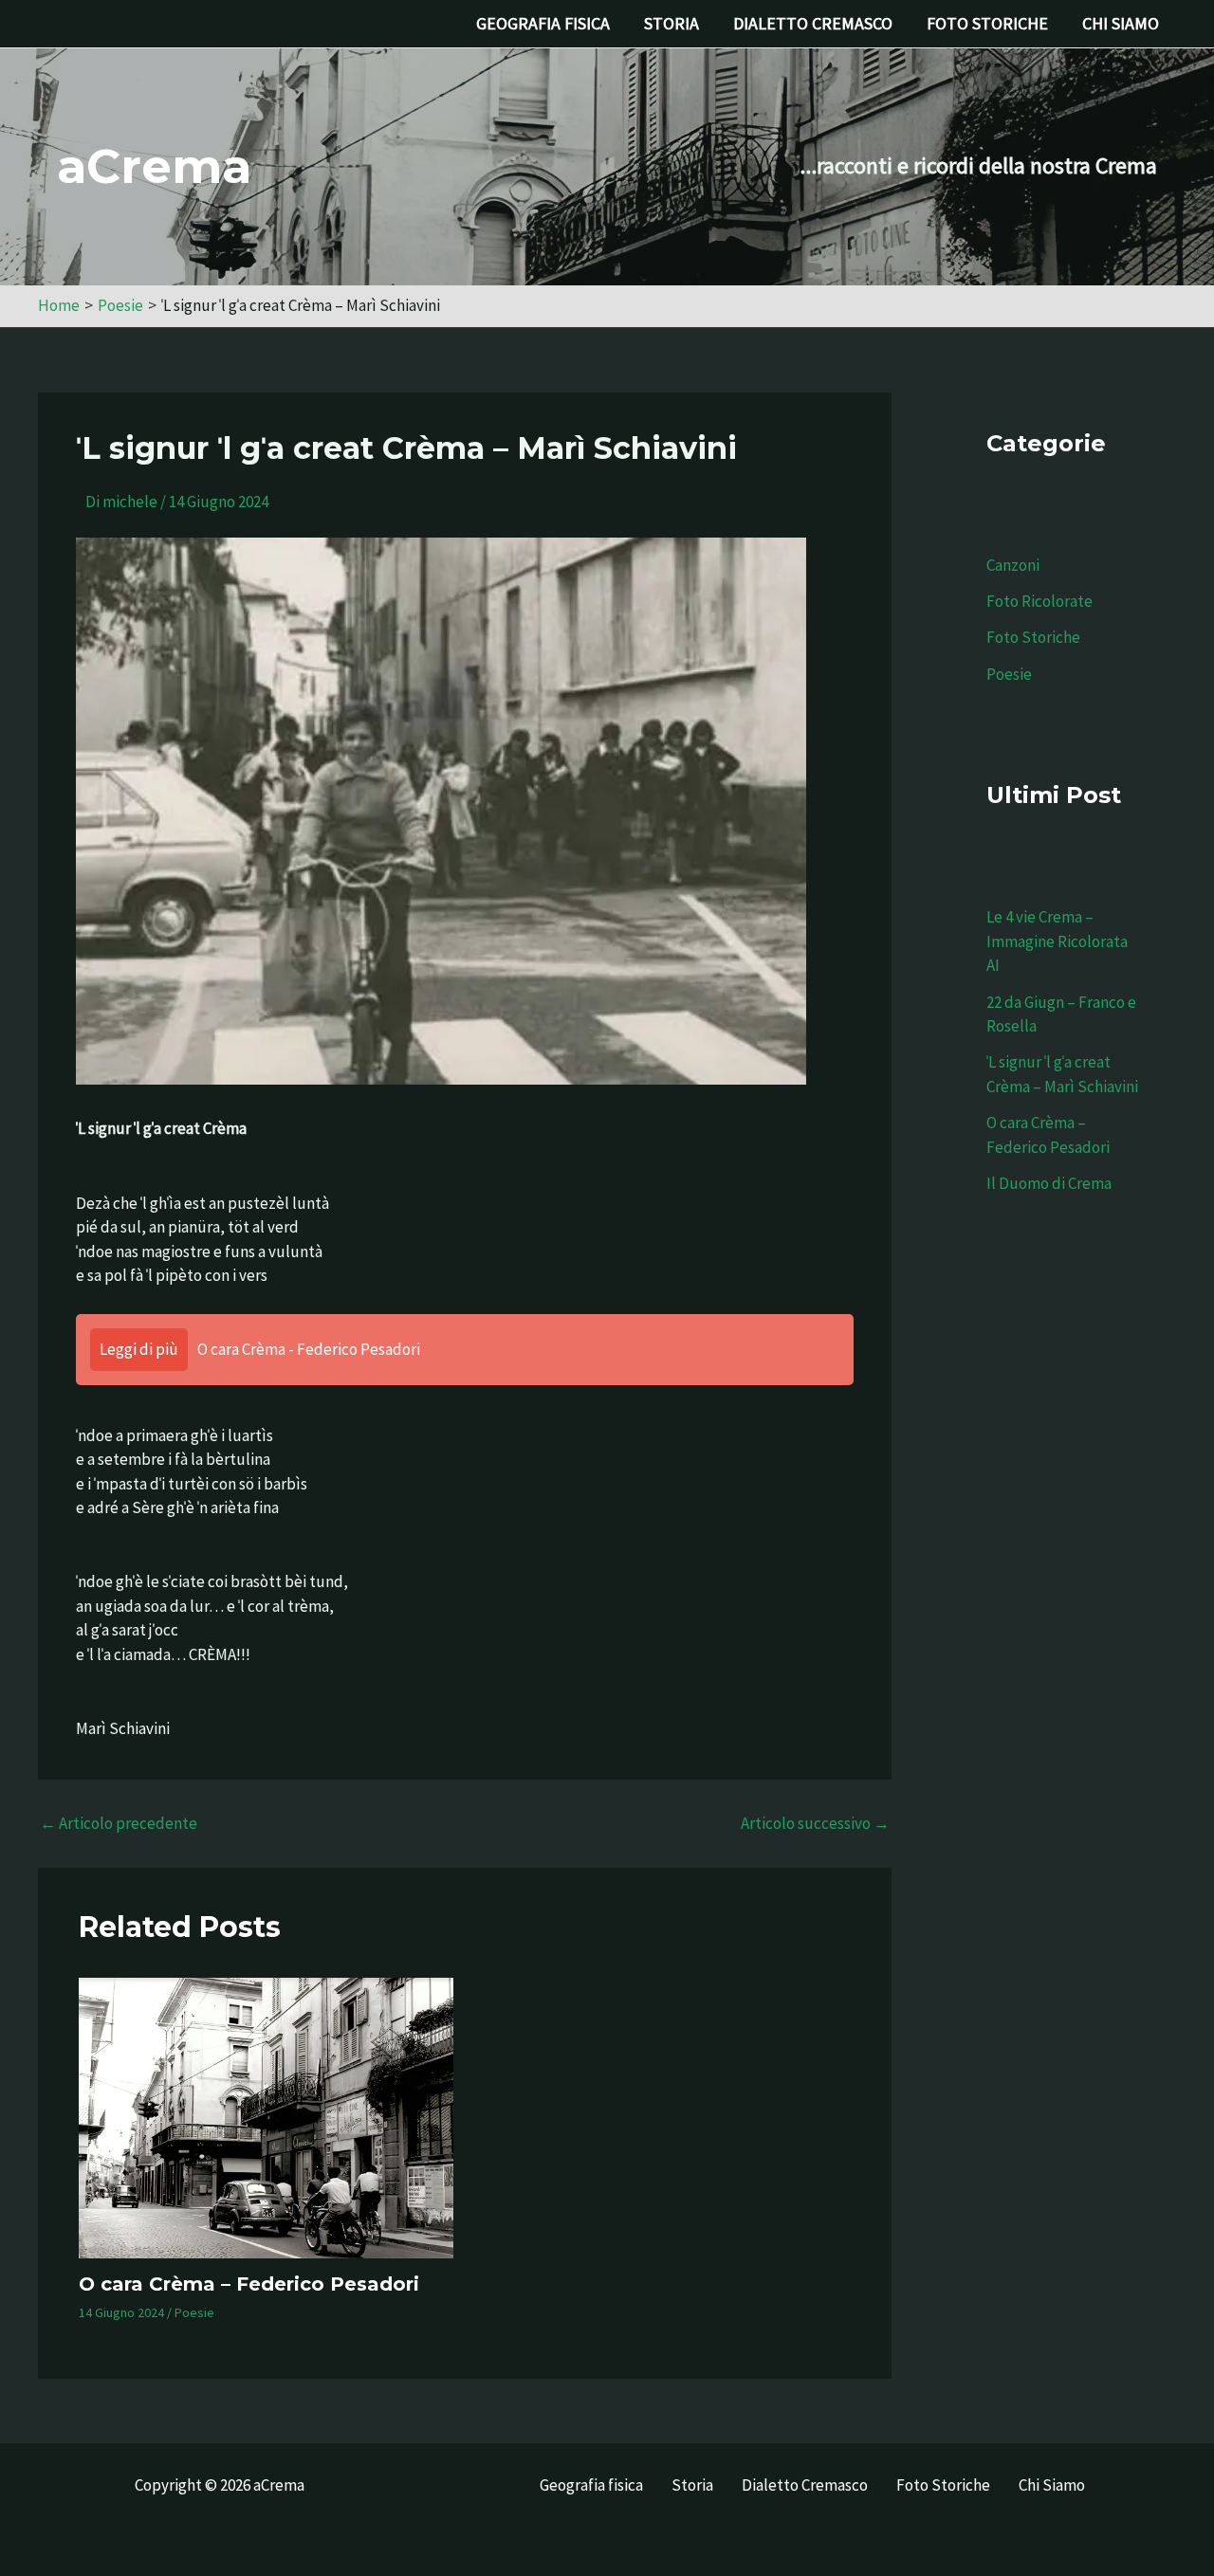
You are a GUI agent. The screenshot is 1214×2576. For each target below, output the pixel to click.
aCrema (154, 166)
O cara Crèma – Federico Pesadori (249, 2284)
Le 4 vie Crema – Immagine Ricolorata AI (1057, 941)
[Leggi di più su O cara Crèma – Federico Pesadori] (266, 2118)
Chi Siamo (1121, 23)
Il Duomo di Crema (1049, 1183)
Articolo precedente (119, 1824)
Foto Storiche (987, 23)
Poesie (194, 2312)
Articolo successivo (815, 1824)
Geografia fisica (543, 23)
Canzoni (1013, 565)
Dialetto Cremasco (813, 23)
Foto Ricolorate (1039, 601)
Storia (671, 23)
